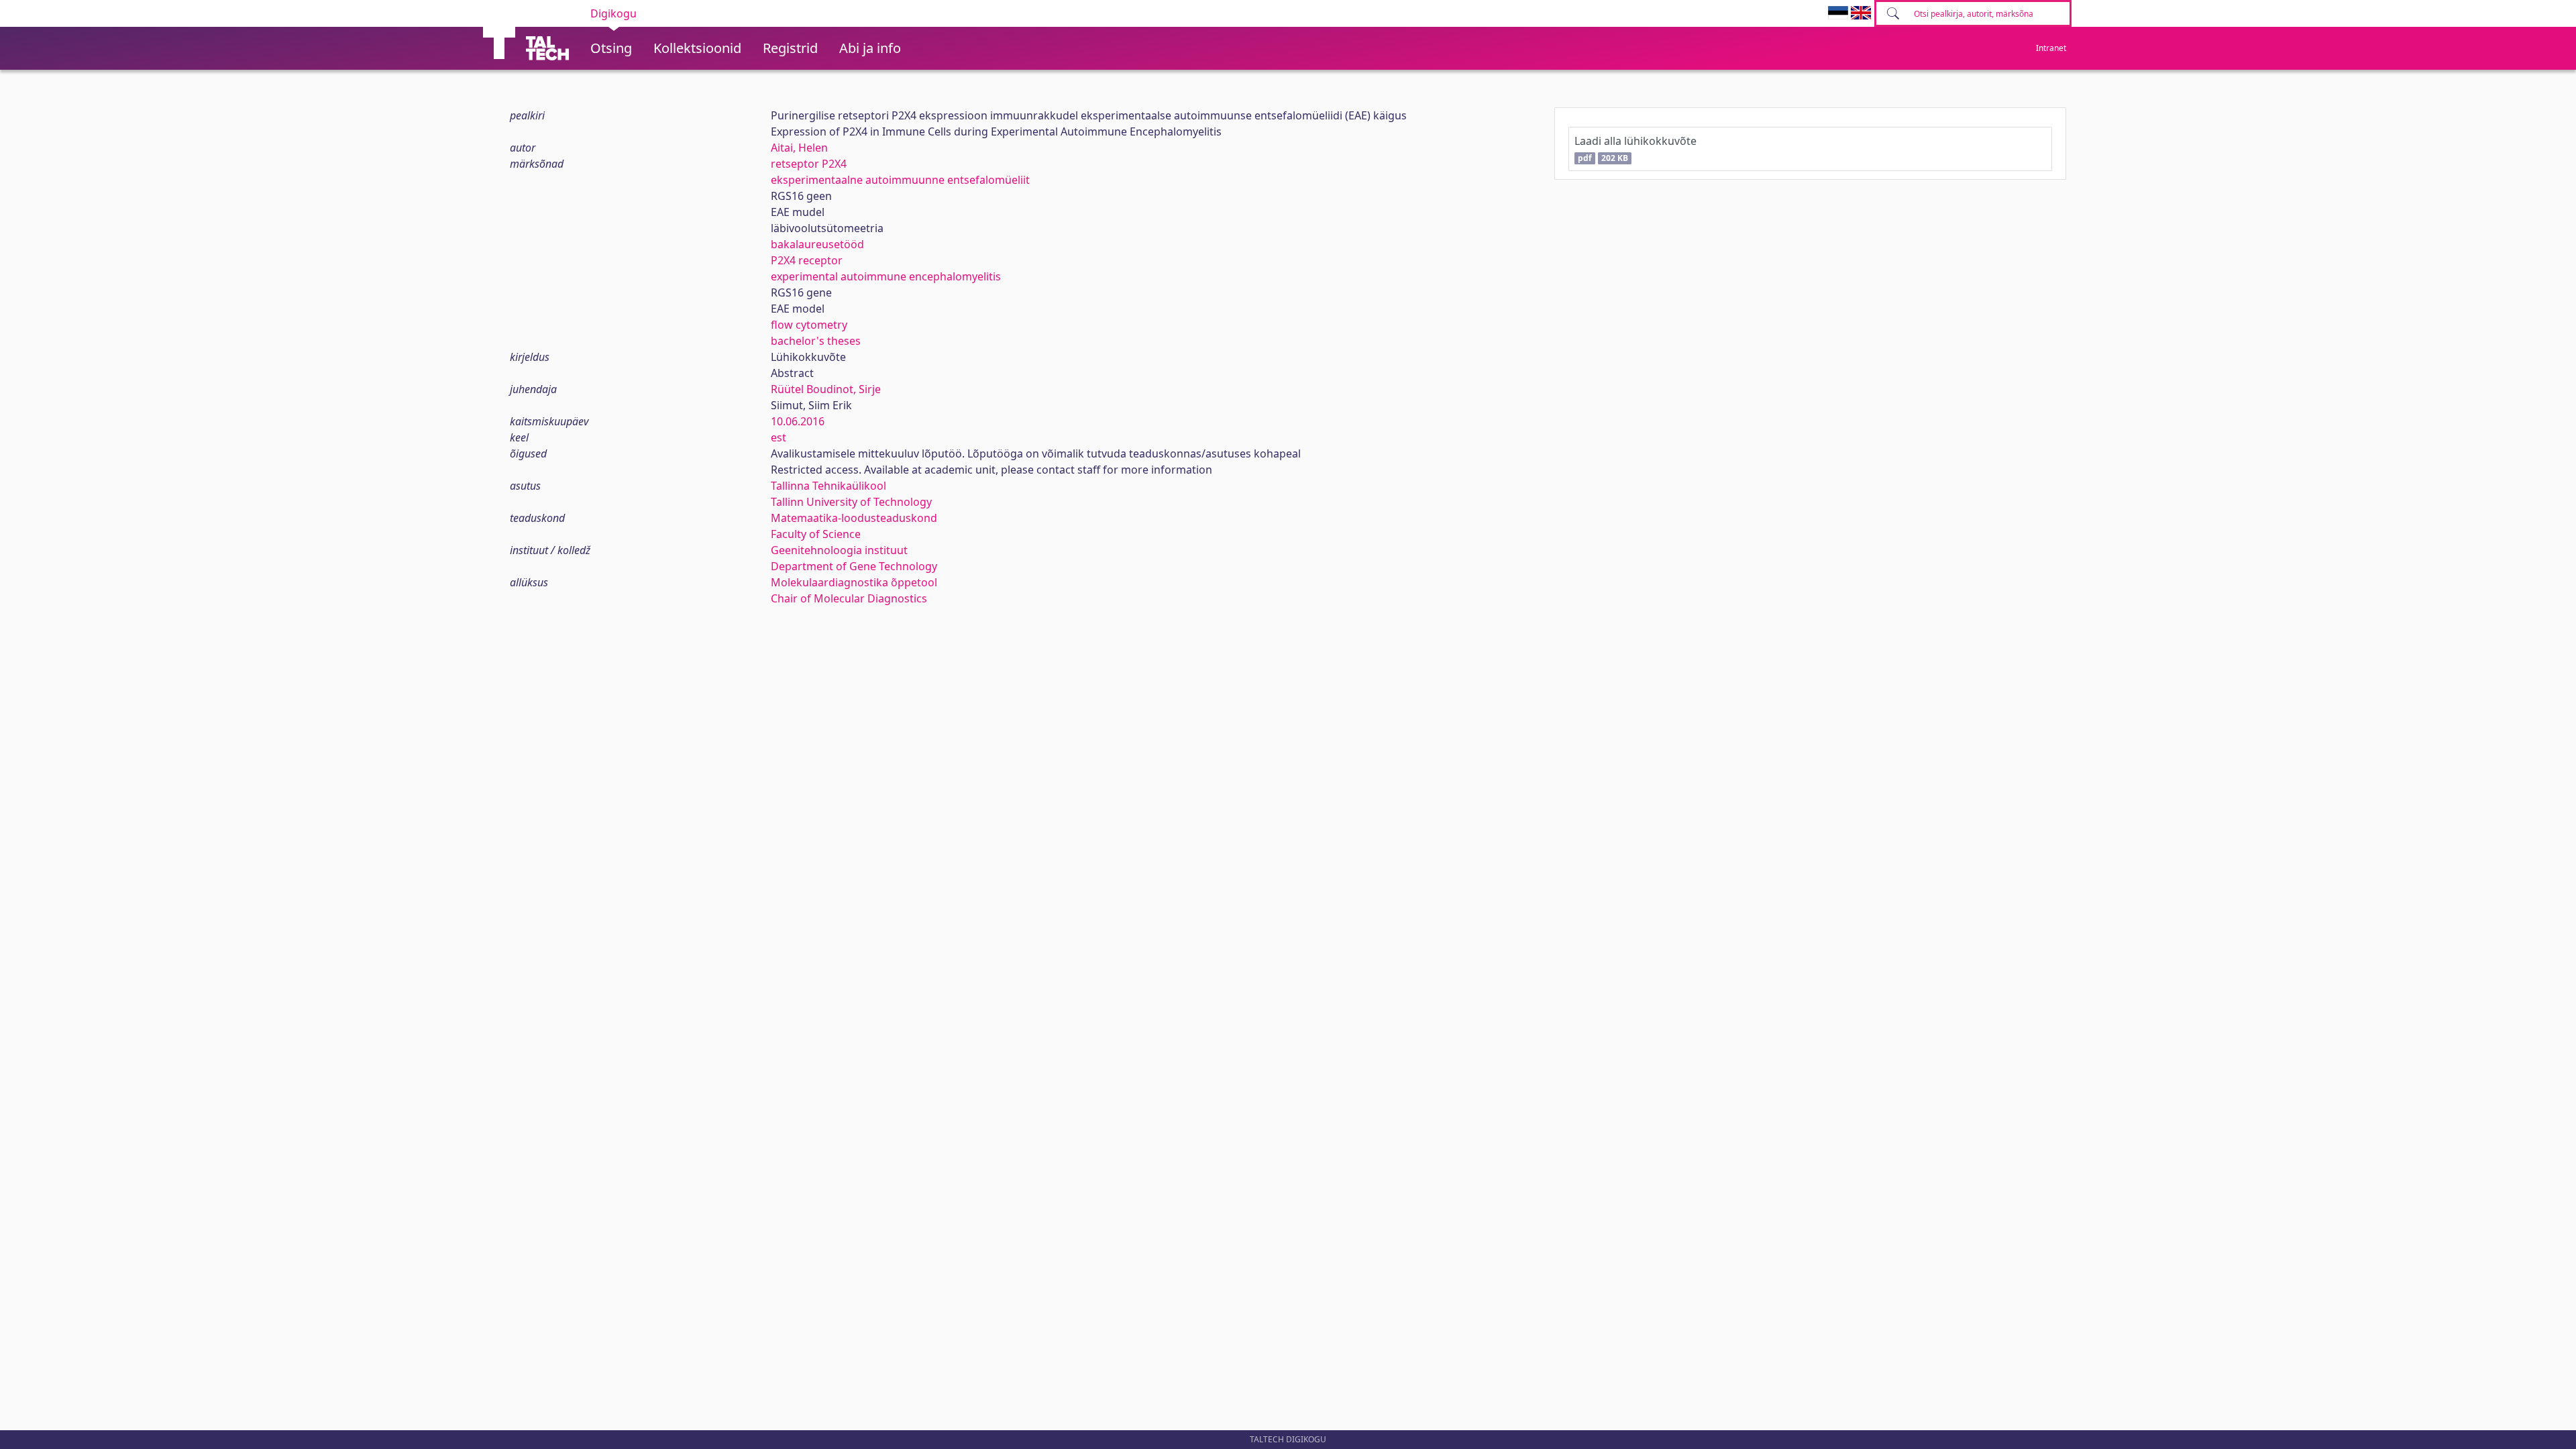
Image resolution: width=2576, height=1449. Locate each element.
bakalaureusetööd (817, 244)
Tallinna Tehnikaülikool (828, 486)
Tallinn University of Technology (851, 502)
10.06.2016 (798, 421)
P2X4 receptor (807, 260)
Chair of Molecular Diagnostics (849, 598)
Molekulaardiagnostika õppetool (854, 582)
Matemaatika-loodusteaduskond (854, 518)
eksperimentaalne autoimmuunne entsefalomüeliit (900, 180)
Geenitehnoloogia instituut (839, 550)
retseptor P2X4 (809, 164)
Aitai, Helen (799, 148)
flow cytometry (809, 325)
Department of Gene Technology (854, 566)
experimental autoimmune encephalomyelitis (886, 276)
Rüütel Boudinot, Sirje (826, 389)
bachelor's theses (816, 341)
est (779, 437)
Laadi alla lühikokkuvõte (1635, 149)
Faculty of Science (816, 534)
